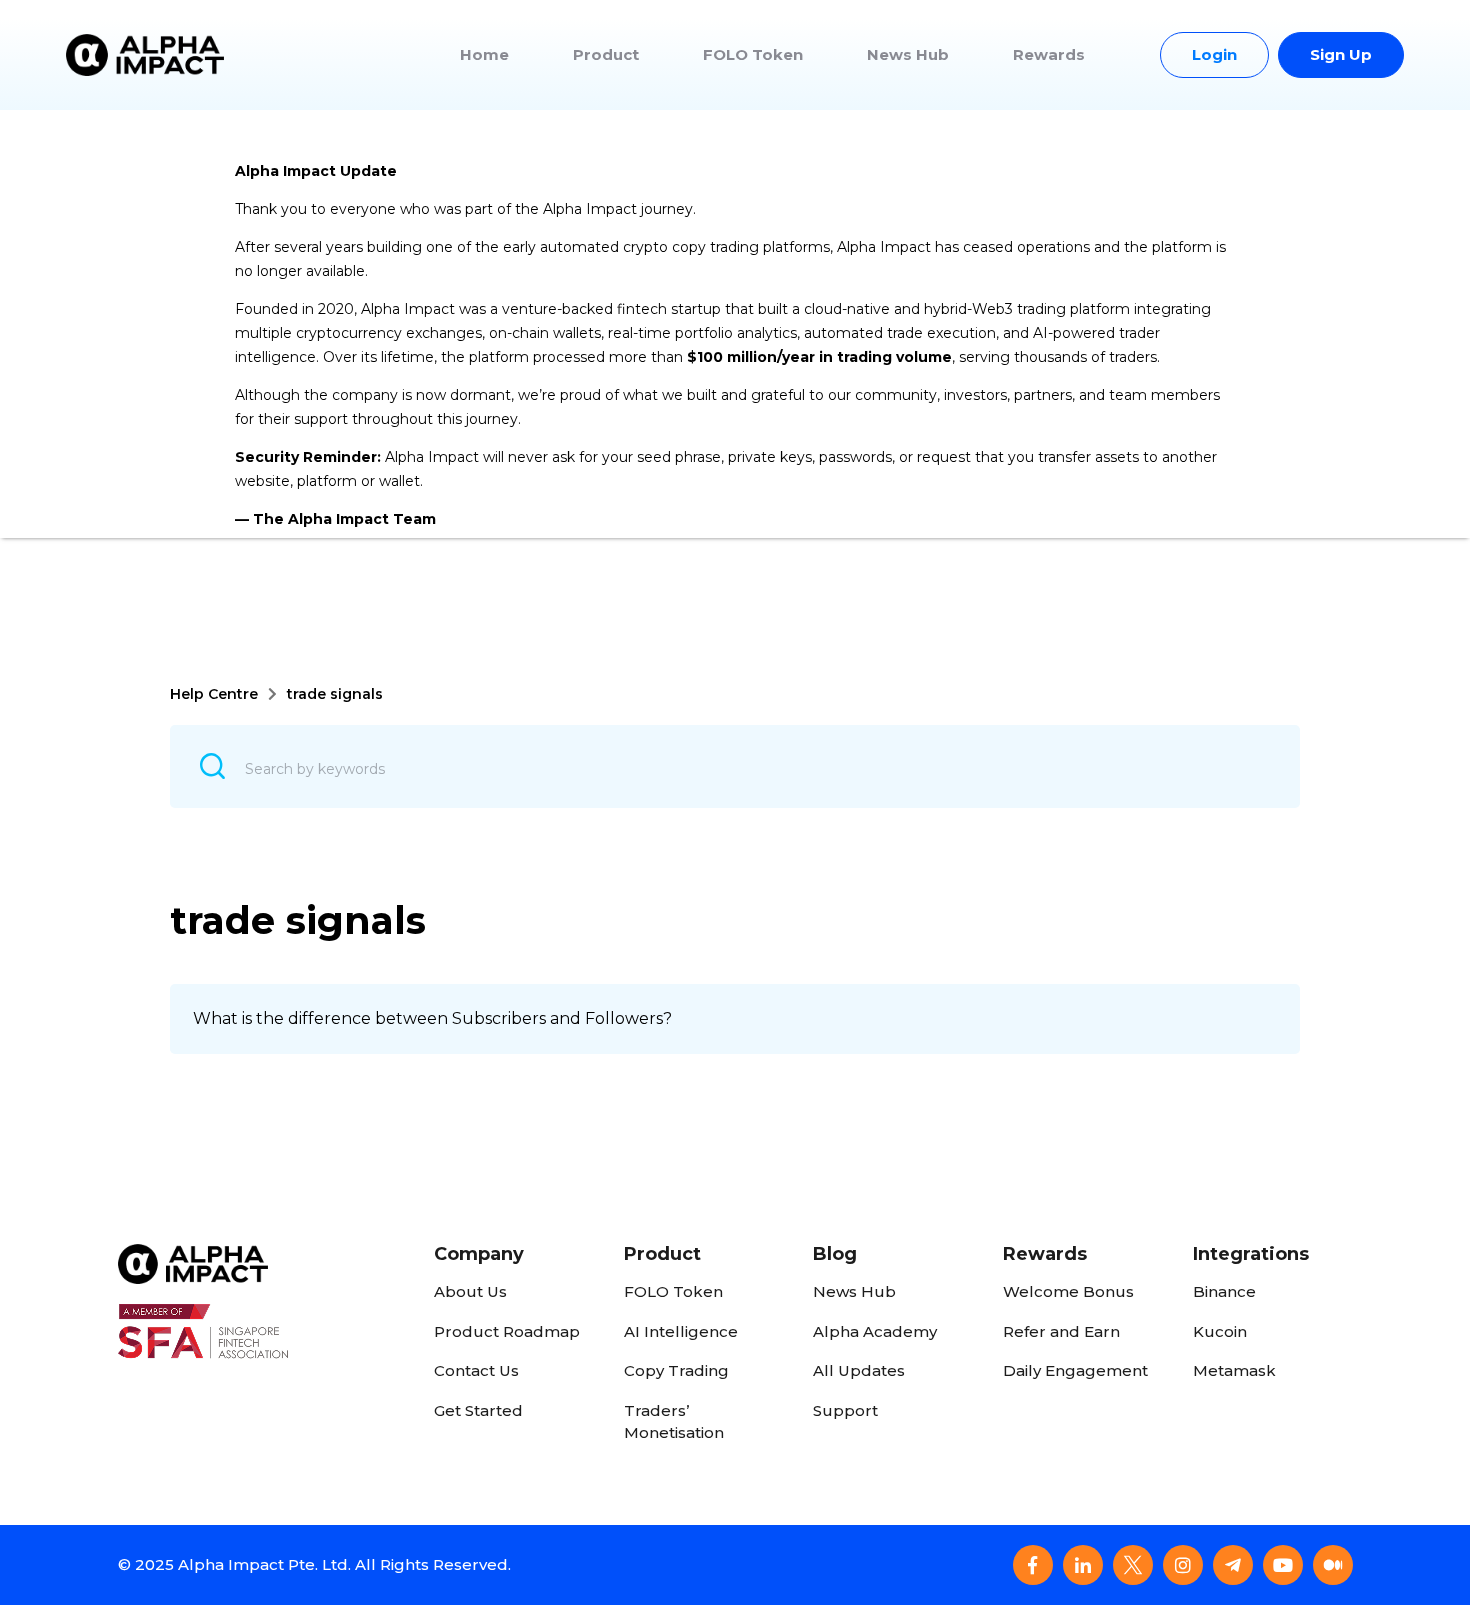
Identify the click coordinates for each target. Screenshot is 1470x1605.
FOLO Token (753, 54)
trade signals (335, 694)
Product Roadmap (507, 1331)
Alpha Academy (875, 1331)
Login (1214, 54)
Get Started (478, 1410)
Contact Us (476, 1370)
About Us (470, 1291)
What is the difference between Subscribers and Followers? (432, 1018)
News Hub (908, 54)
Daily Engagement (1075, 1370)
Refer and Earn (1061, 1331)
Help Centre (214, 694)
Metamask (1234, 1370)
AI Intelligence (681, 1331)
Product (606, 54)
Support (845, 1410)
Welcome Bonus (1068, 1291)
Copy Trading (676, 1370)
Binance (1224, 1291)
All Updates (859, 1370)
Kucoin (1220, 1331)
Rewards (1049, 54)
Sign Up (1341, 54)
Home (484, 54)
